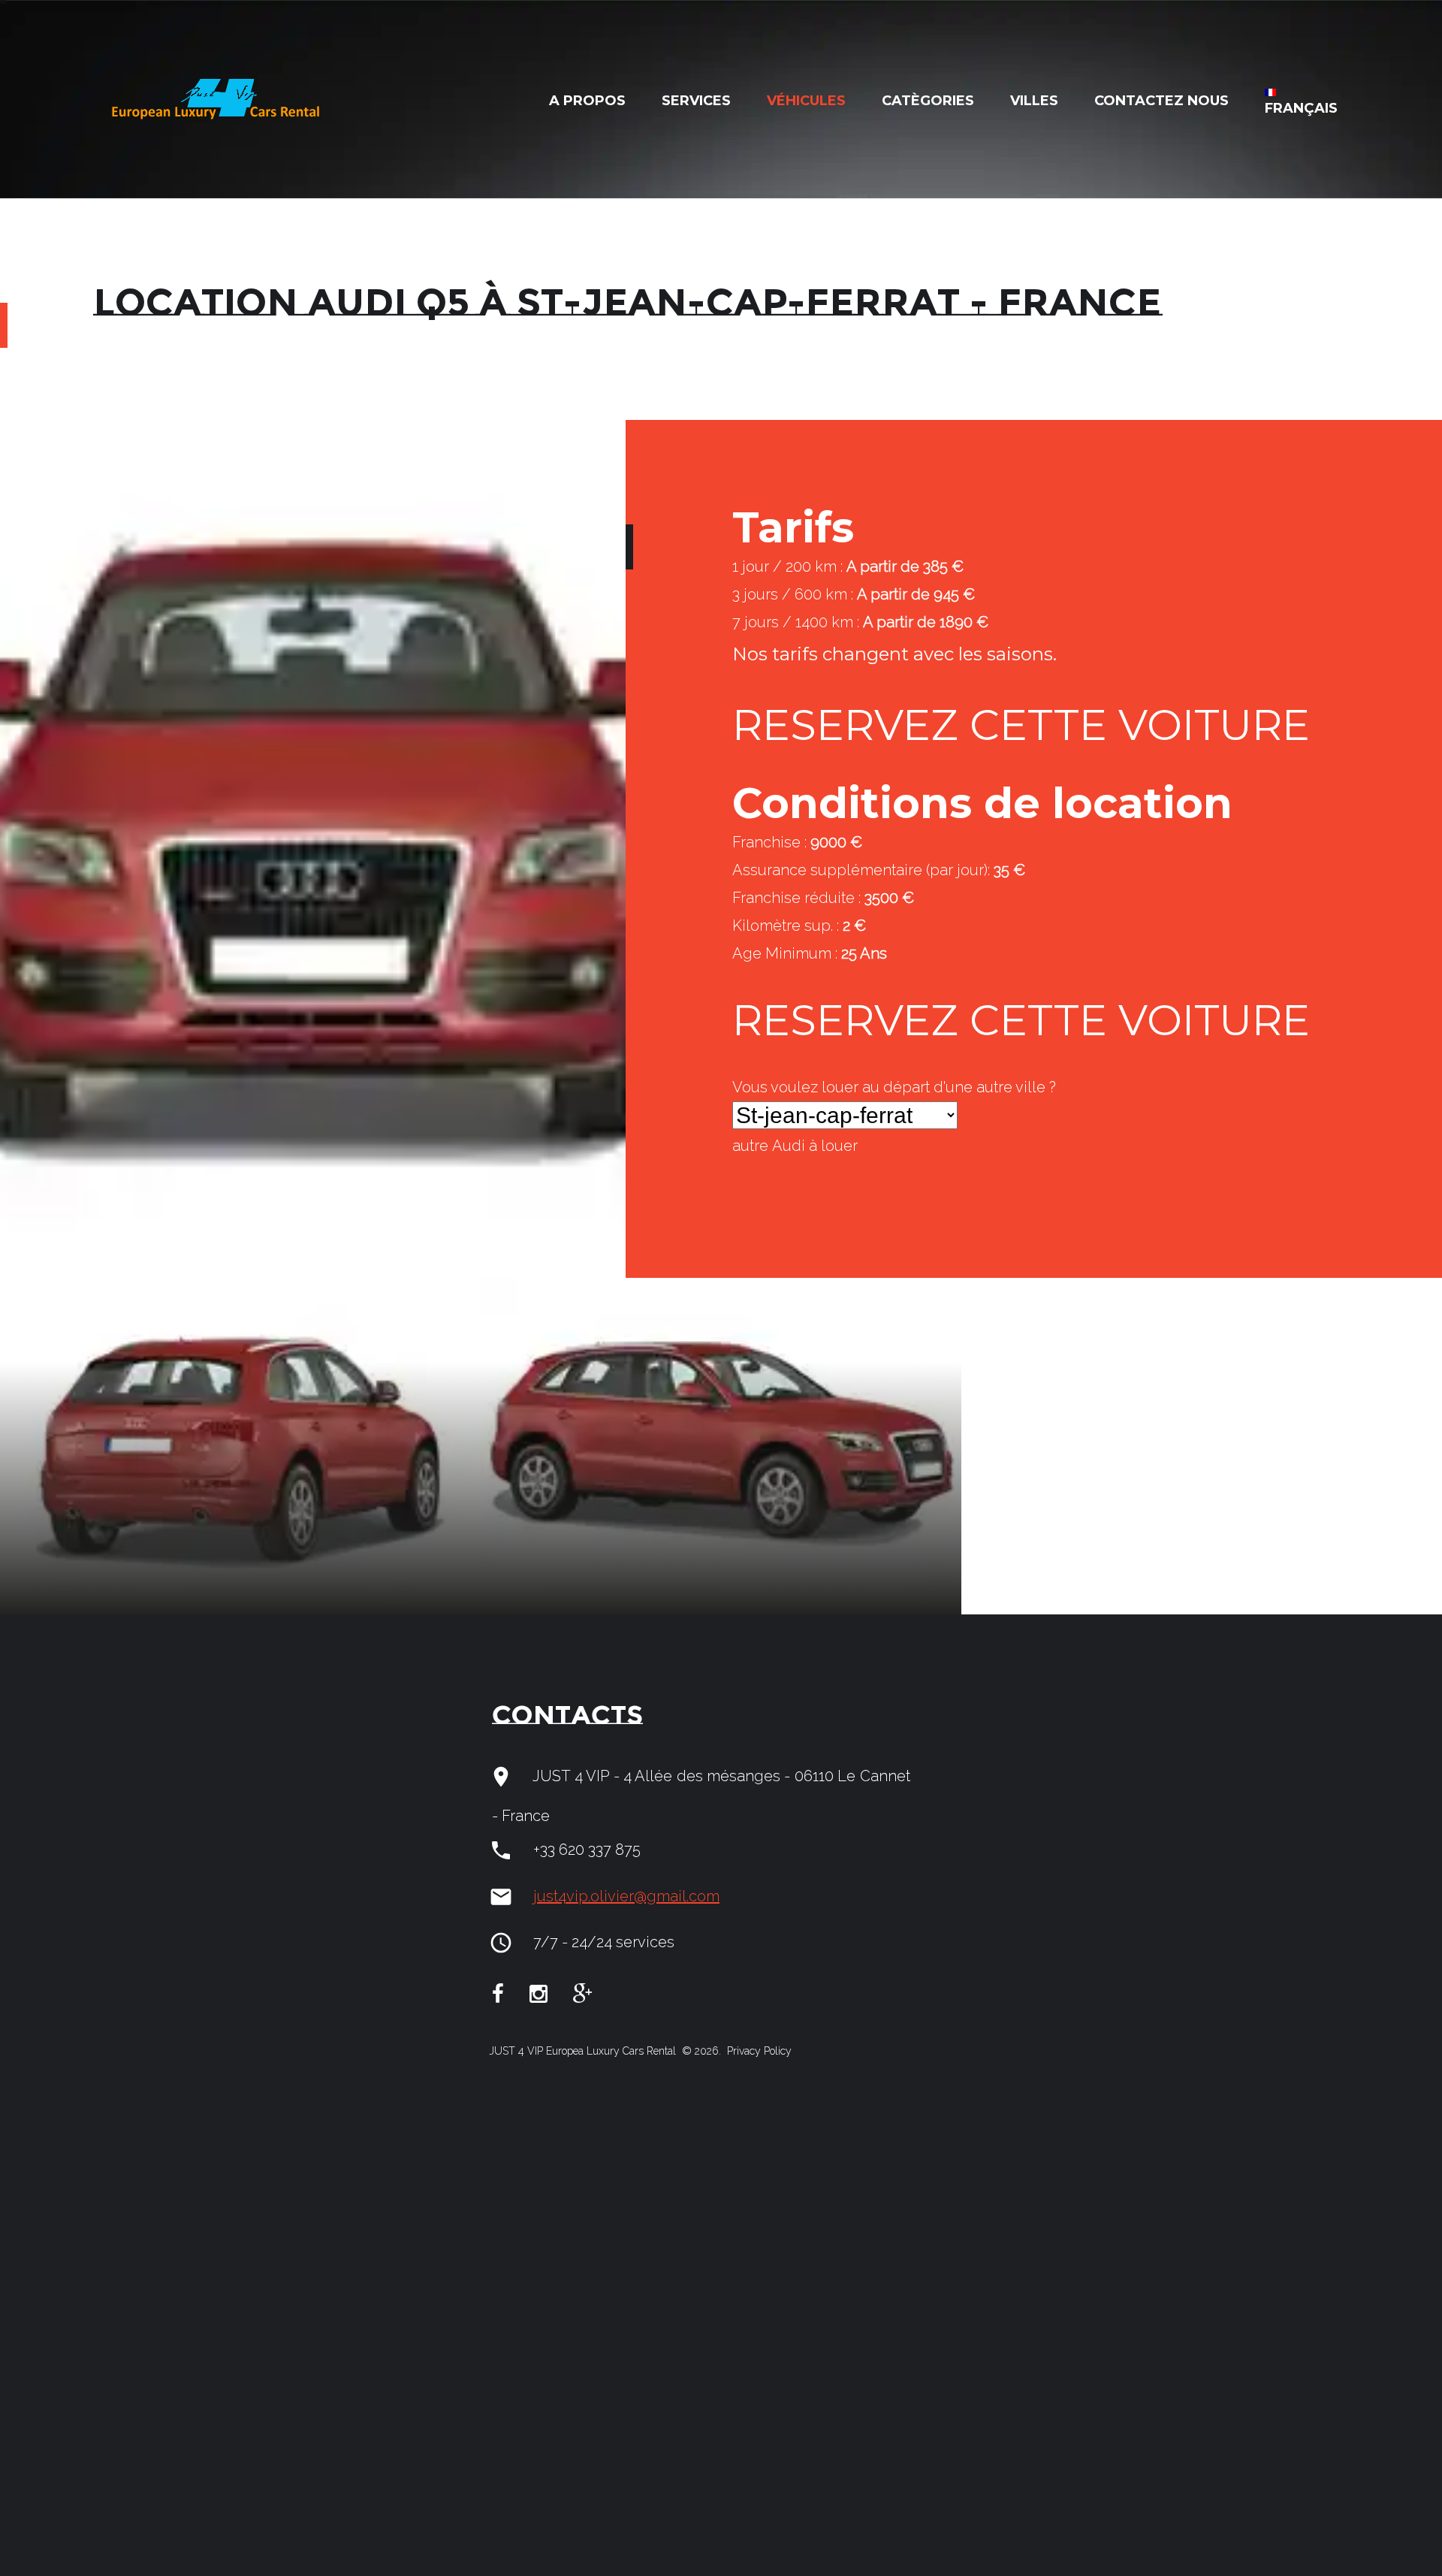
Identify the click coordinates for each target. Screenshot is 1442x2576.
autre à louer (795, 1146)
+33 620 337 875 (587, 1850)
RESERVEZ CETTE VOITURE (1021, 725)
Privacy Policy (758, 2051)
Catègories (928, 101)
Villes (1034, 101)
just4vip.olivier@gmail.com (626, 1896)
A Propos (587, 101)
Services (696, 101)
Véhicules (806, 101)
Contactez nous (1161, 101)
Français (1301, 108)
